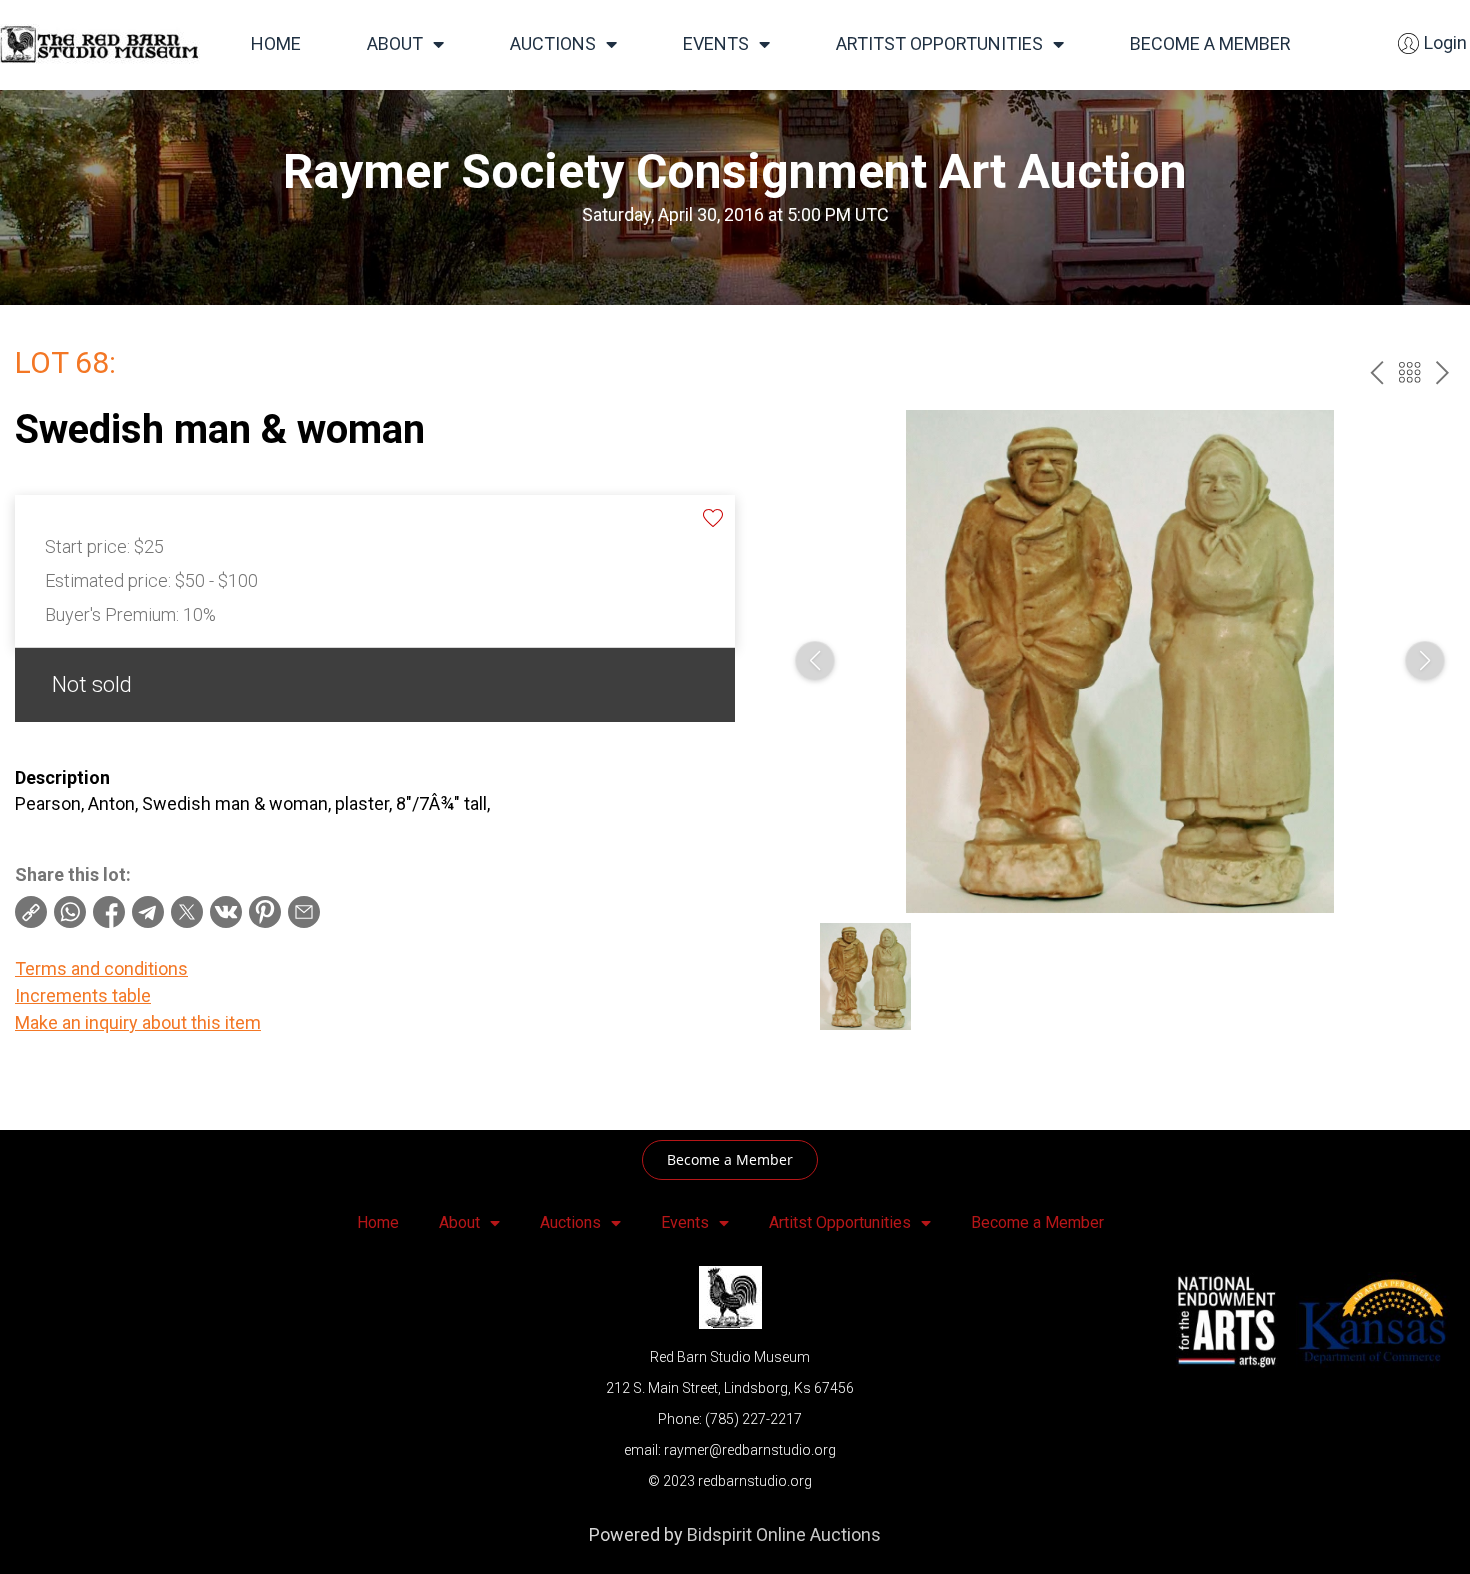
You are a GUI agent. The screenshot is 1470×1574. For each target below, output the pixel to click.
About (395, 43)
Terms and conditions (101, 968)
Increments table (83, 995)
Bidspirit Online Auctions (784, 1534)
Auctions (553, 43)
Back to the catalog (1409, 372)
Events (716, 43)
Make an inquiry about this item (138, 1022)
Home (276, 43)
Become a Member (1210, 43)
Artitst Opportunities (939, 43)
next (1442, 372)
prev (1376, 372)
